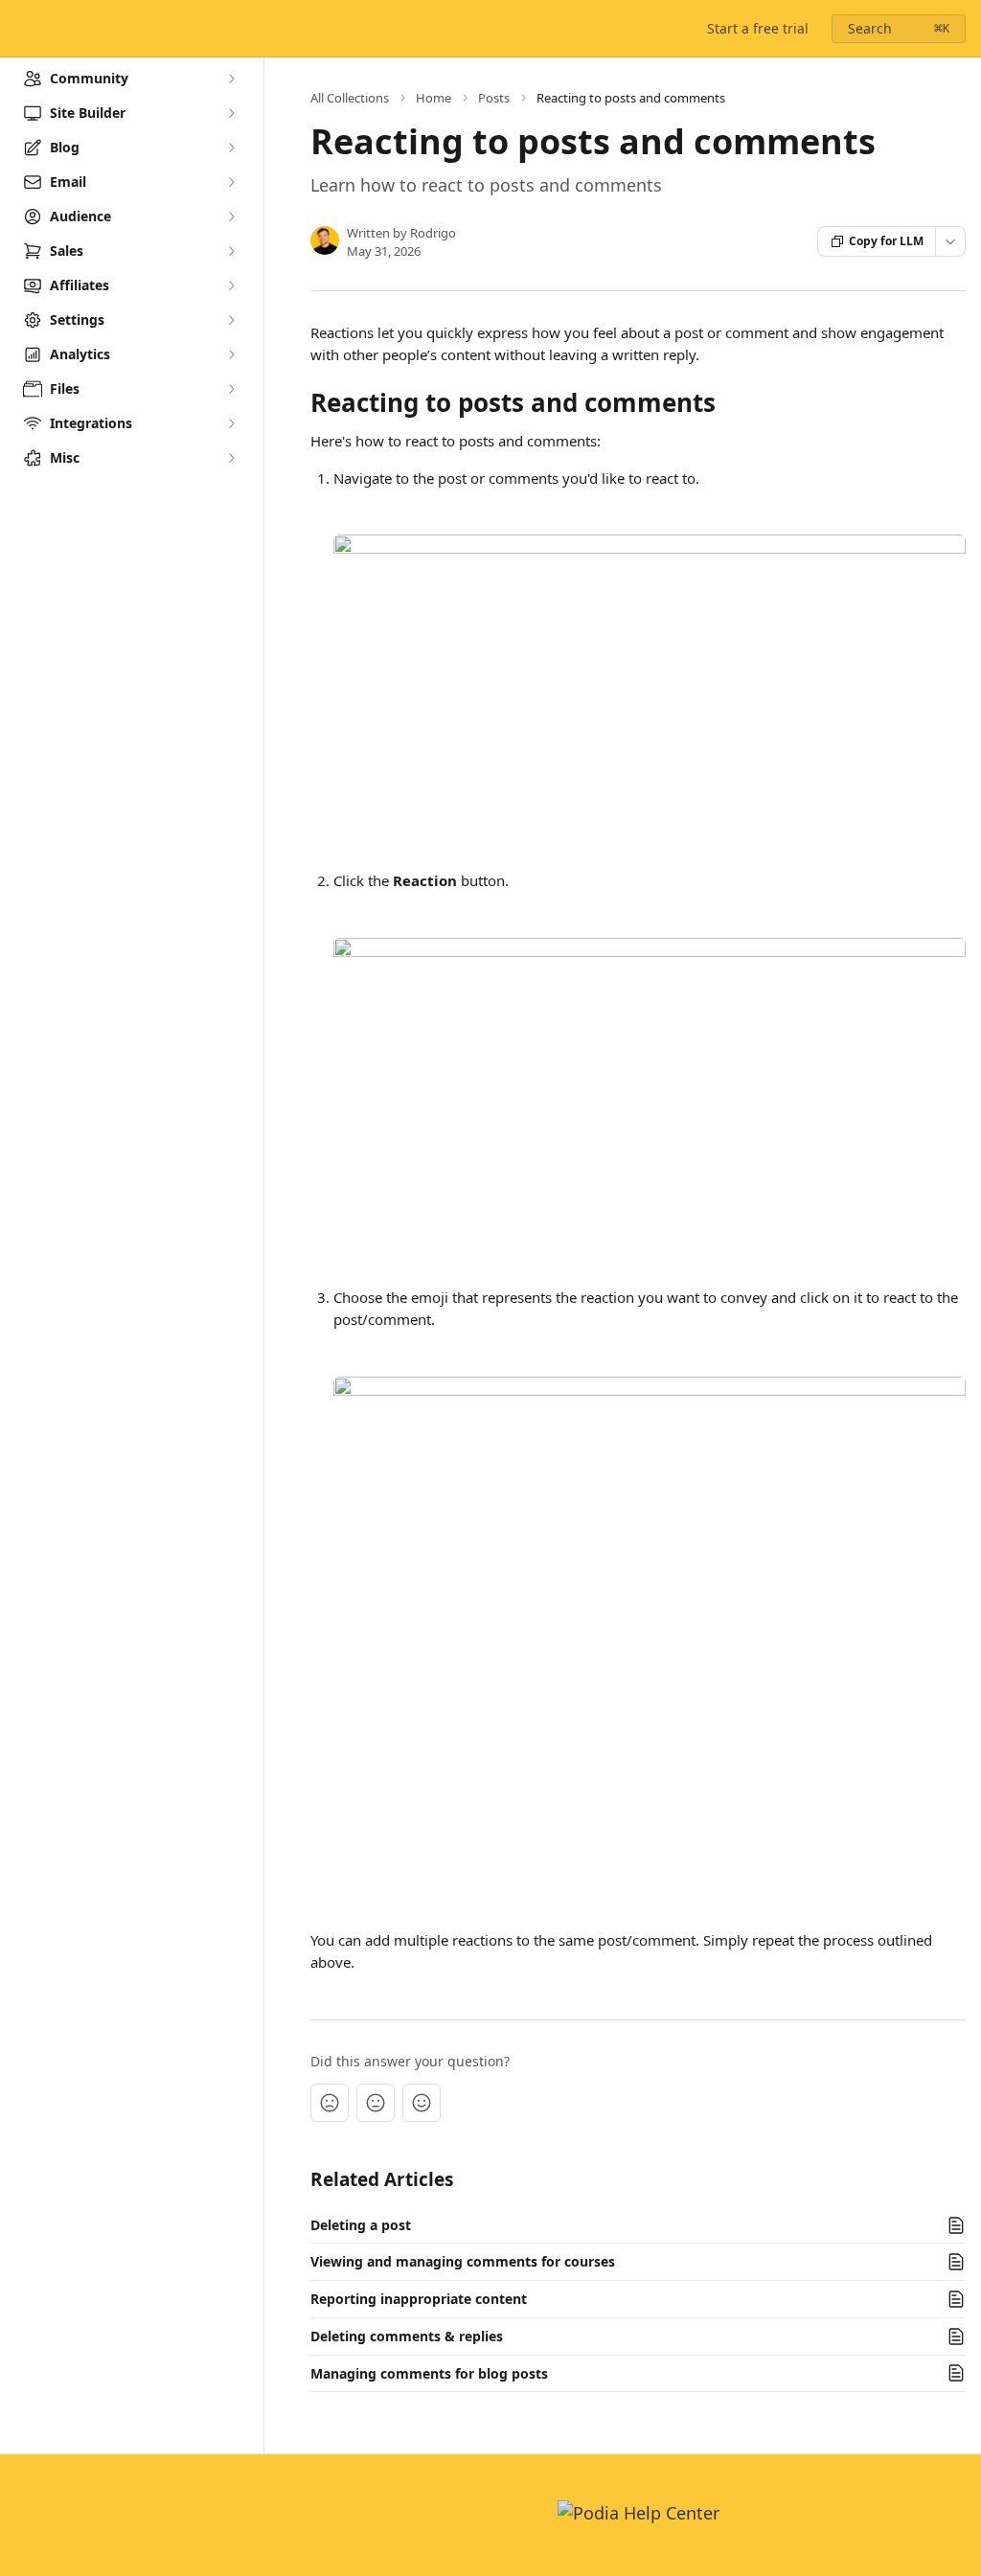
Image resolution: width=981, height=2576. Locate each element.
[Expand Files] (231, 389)
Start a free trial (758, 28)
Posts (494, 98)
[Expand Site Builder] (231, 113)
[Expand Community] (231, 79)
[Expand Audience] (231, 217)
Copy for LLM (886, 241)
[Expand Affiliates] (231, 285)
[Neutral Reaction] (376, 2103)
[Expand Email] (231, 182)
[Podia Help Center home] (19, 29)
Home (433, 98)
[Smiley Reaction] (422, 2103)
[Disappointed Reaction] (330, 2103)
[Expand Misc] (231, 458)
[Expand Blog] (231, 148)
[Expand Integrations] (231, 423)
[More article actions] (950, 241)
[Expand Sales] (231, 251)
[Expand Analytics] (231, 354)
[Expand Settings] (231, 320)
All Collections (350, 98)
